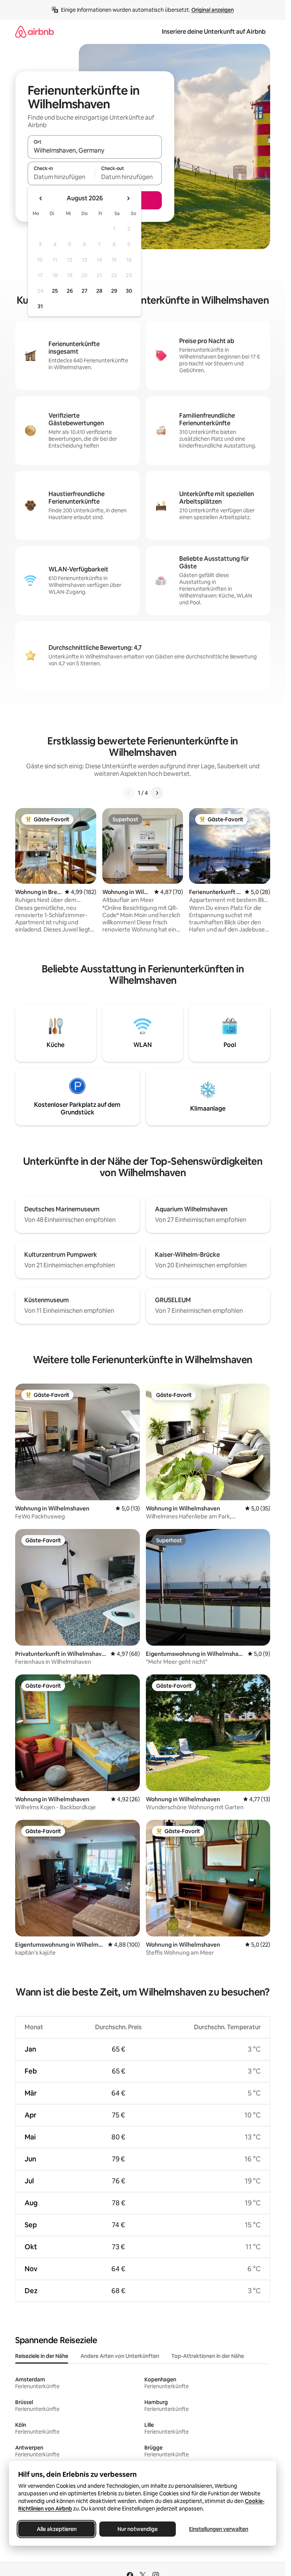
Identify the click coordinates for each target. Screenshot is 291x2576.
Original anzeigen (213, 10)
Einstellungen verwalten (219, 2529)
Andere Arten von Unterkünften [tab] (120, 2356)
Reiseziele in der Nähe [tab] (42, 2356)
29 (114, 291)
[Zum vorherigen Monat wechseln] (41, 198)
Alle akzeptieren (57, 2529)
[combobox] (95, 150)
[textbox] (61, 177)
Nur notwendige (138, 2529)
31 (40, 306)
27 (84, 291)
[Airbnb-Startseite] (34, 32)
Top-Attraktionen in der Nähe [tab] (208, 2356)
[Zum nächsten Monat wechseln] (128, 198)
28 (99, 291)
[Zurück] (129, 793)
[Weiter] (157, 793)
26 (70, 291)
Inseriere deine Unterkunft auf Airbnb (214, 32)
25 (55, 291)
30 (129, 291)
